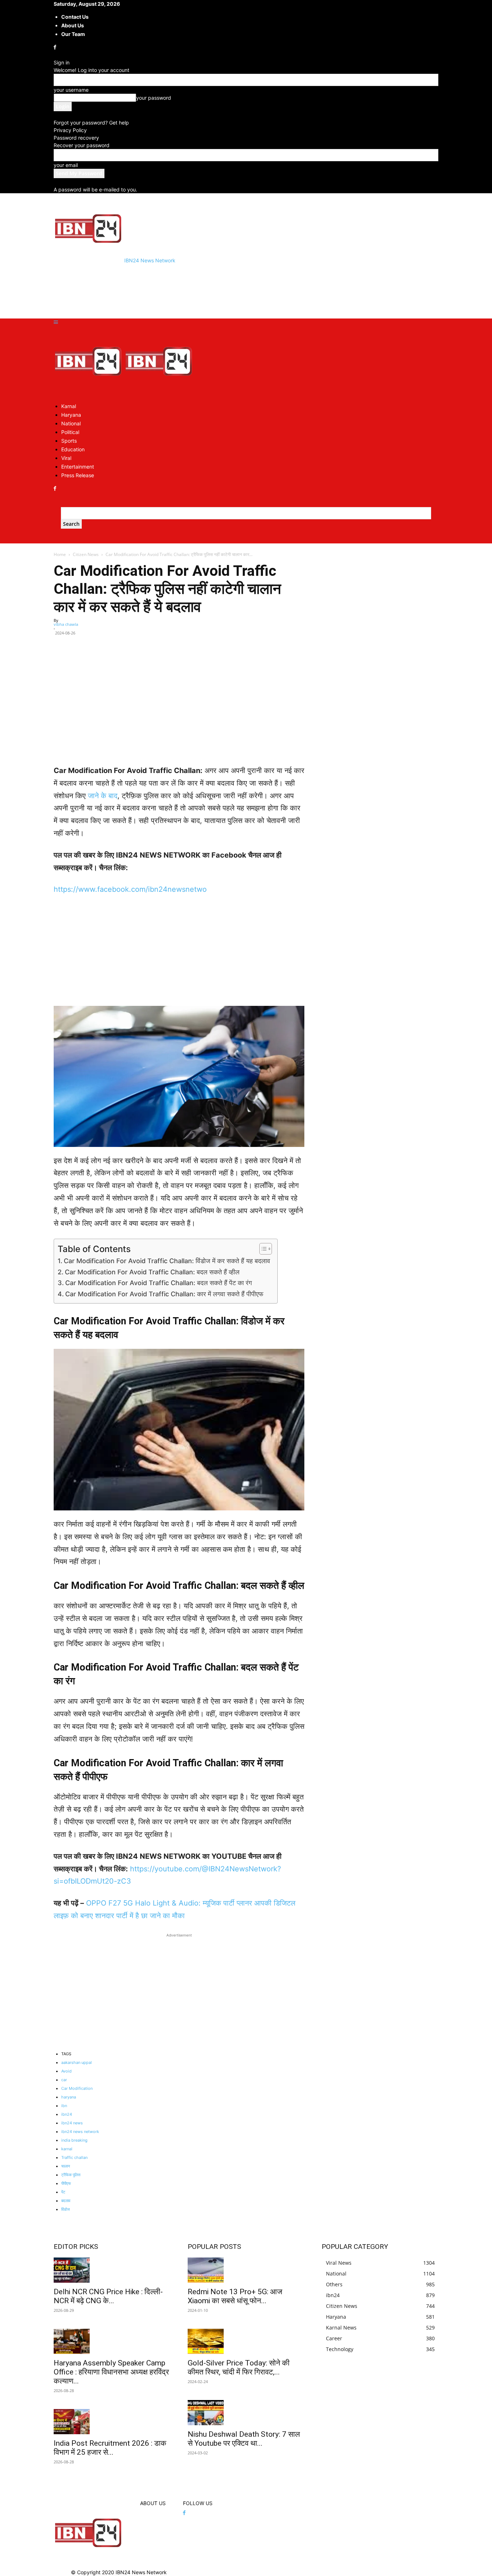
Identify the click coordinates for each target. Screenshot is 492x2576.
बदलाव (66, 2201)
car (64, 2080)
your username (71, 90)
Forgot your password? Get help (91, 123)
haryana (69, 2097)
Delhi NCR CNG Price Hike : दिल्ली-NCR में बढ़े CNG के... (108, 2296)
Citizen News (86, 554)
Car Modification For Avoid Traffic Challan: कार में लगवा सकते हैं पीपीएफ (164, 1294)
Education (73, 449)
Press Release (78, 475)
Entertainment (78, 467)
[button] (56, 322)
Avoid (66, 2071)
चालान (66, 2166)
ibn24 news (72, 2123)
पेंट (63, 2192)
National (71, 423)
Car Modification (77, 2088)
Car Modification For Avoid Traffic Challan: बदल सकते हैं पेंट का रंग (158, 1283)
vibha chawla (66, 624)
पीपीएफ (66, 2183)
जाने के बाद (103, 796)
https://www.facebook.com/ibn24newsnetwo (130, 889)
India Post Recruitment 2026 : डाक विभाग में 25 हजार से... (110, 2448)
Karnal (69, 406)
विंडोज (66, 2209)
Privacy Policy (70, 130)
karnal (67, 2149)
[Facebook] (56, 47)
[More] (296, 643)
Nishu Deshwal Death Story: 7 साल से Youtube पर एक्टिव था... (244, 2439)
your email (66, 165)
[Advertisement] (185, 290)
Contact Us (75, 17)
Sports (69, 441)
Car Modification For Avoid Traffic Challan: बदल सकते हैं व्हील (152, 1272)
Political (70, 432)
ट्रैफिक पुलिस (71, 2175)
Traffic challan (74, 2157)
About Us (73, 25)
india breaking (74, 2140)
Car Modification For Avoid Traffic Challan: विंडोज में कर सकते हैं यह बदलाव (167, 1261)
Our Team (73, 34)
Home (60, 554)
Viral (66, 458)
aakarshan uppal (77, 2062)
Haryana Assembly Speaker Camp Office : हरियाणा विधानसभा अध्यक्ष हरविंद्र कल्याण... (111, 2372)
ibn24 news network (80, 2132)
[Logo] (89, 393)
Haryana (71, 415)
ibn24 (67, 2114)
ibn (64, 2106)
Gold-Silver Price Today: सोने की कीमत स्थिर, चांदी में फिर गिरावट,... (239, 2367)
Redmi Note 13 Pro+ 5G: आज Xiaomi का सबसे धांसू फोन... (235, 2296)
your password (154, 98)
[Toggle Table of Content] (262, 1249)
